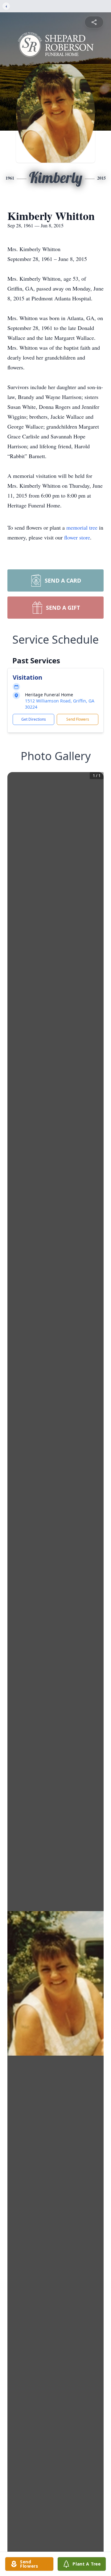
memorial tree (82, 527)
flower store (77, 537)
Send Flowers (78, 719)
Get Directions (34, 719)
